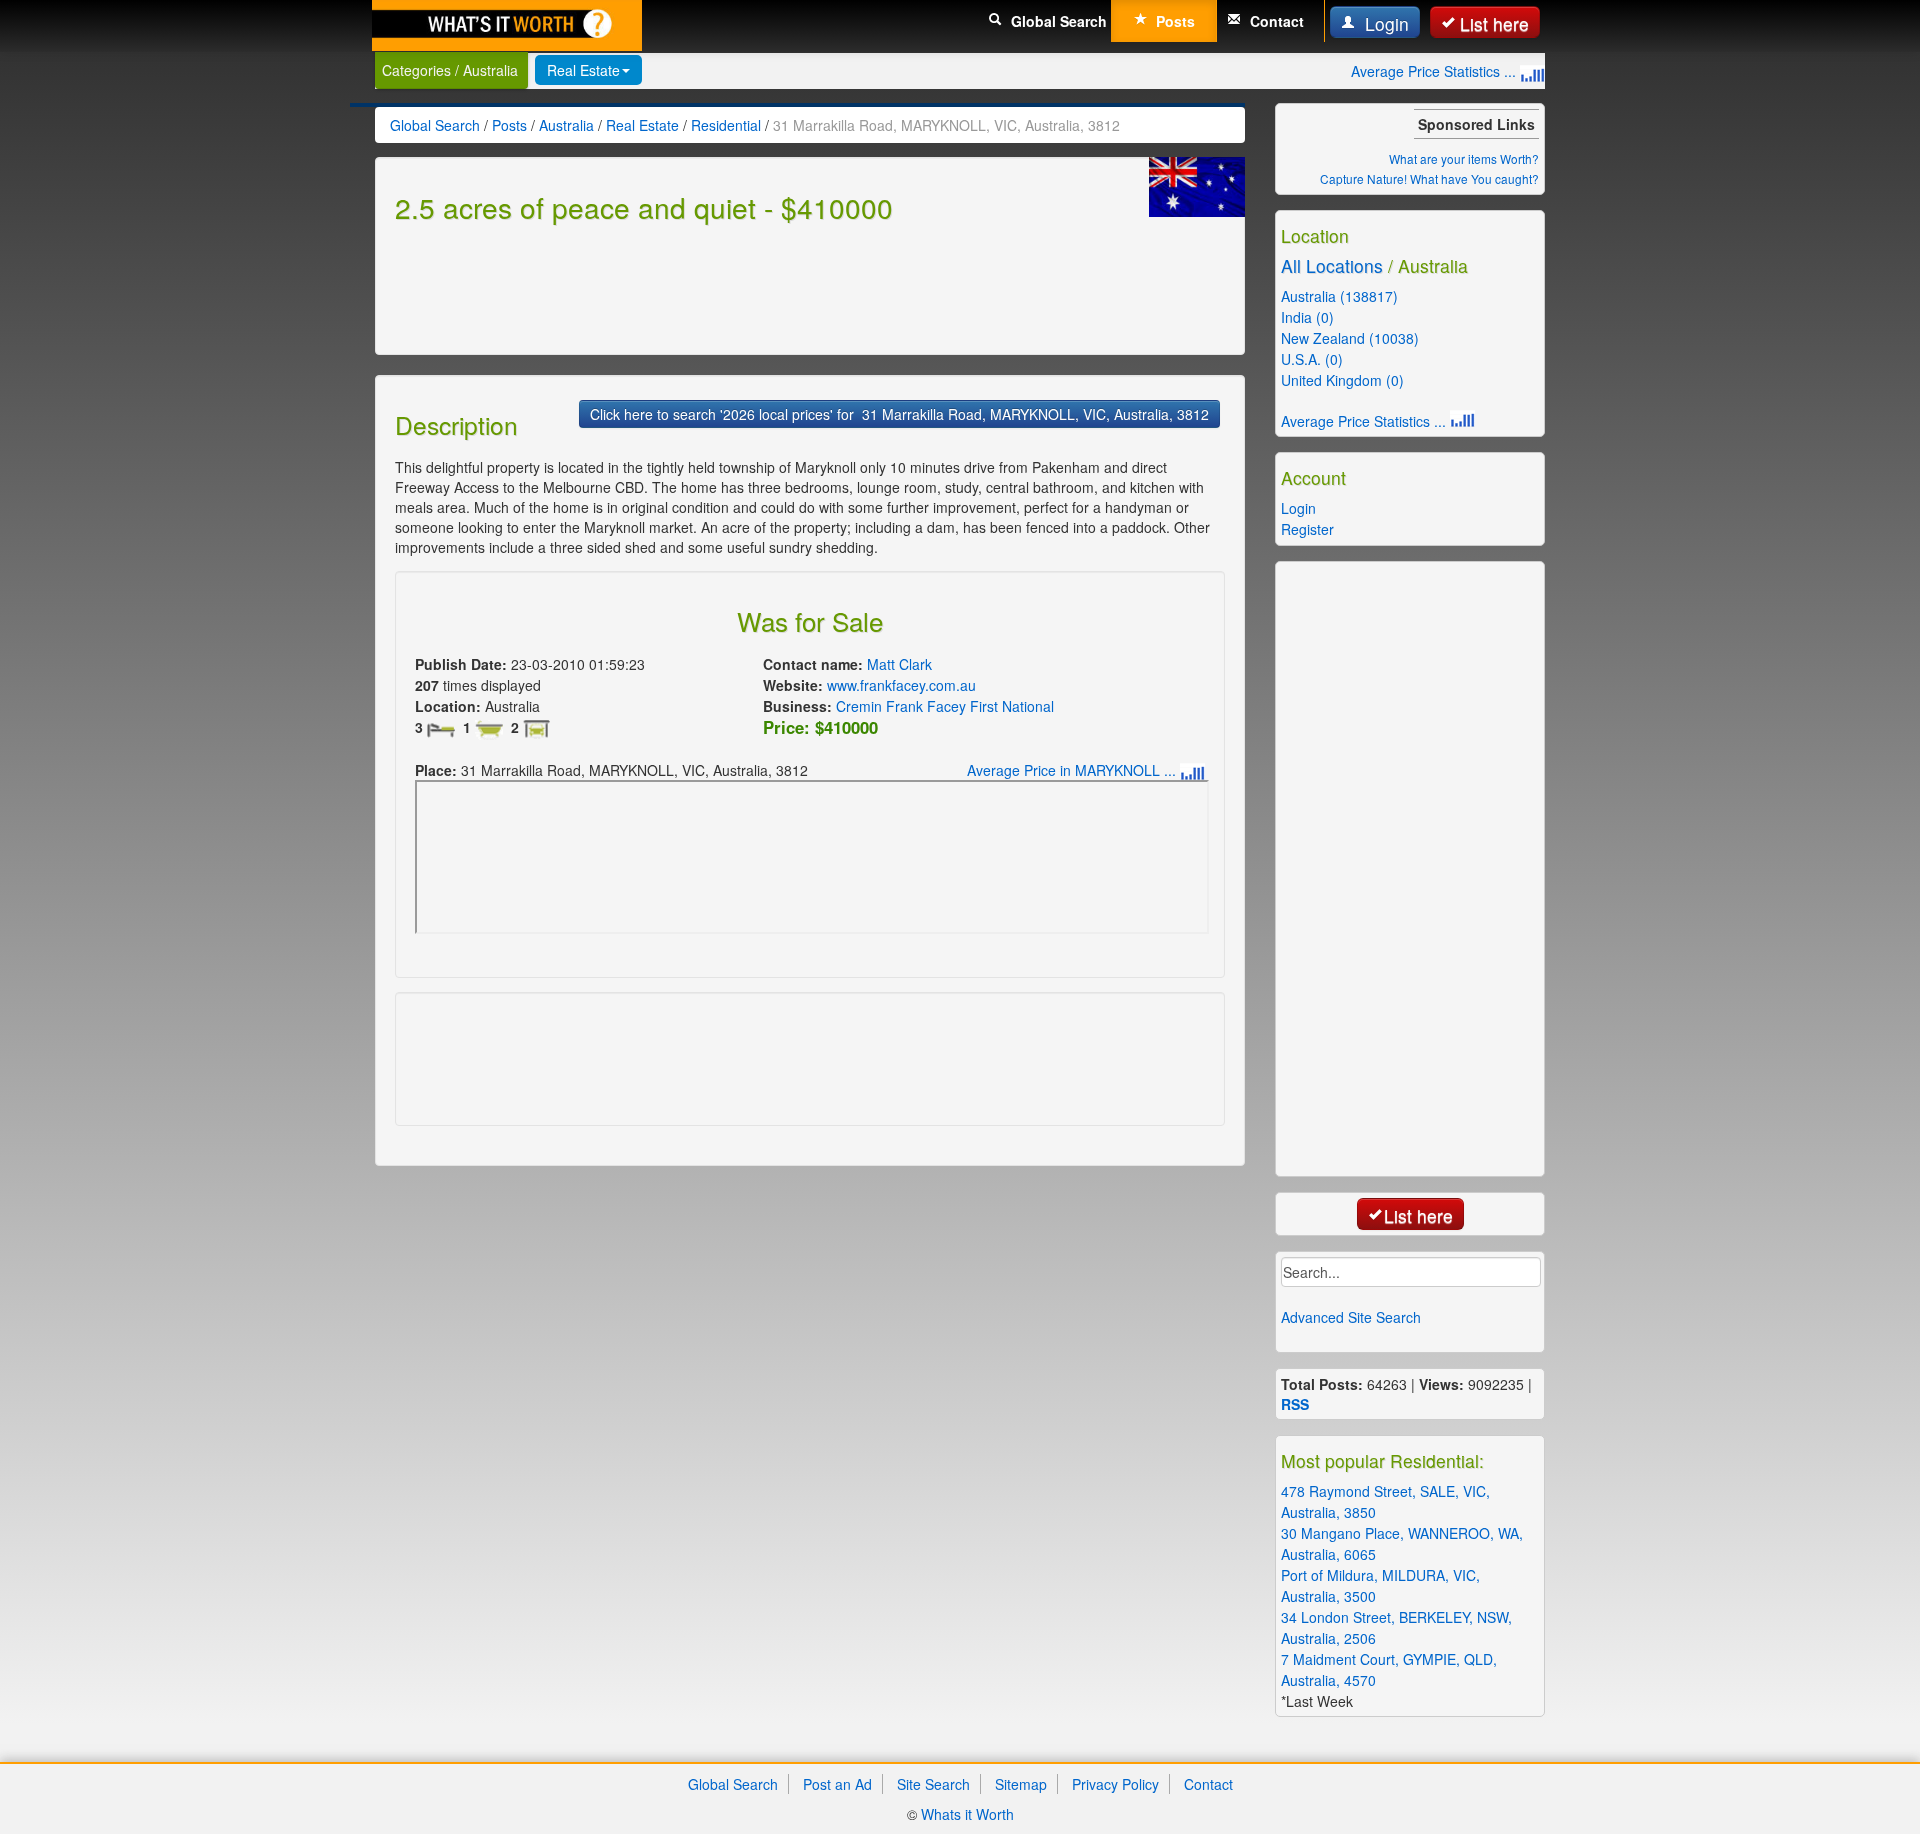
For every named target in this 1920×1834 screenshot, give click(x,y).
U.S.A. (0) (1312, 359)
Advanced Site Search (1351, 1317)
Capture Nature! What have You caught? (1429, 178)
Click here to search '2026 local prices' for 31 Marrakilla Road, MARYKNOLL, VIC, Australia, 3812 (899, 414)
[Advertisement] (759, 286)
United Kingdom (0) (1342, 380)
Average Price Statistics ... (1435, 71)
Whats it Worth (967, 1814)
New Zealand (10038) (1350, 338)
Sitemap (1021, 1784)
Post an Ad (837, 1784)
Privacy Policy (1115, 1784)
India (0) (1307, 317)
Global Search (1057, 21)
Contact (1275, 21)
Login (1384, 23)
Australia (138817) (1339, 296)
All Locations (1332, 265)
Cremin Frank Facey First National (945, 706)
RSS (1295, 1404)
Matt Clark (899, 664)
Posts (1173, 21)
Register (1307, 529)
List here (1494, 23)
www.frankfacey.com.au (901, 685)
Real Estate (583, 70)
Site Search (933, 1784)
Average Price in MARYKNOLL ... (1073, 770)
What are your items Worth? (1464, 158)
